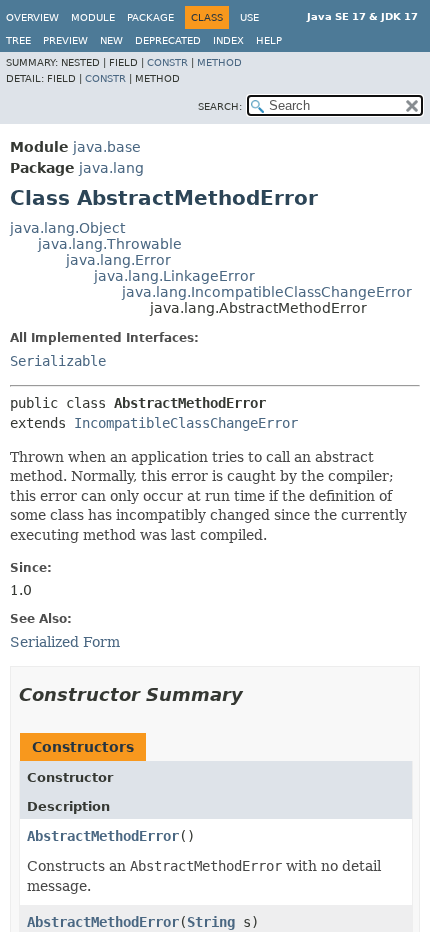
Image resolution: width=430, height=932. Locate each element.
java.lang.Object (67, 228)
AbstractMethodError (103, 836)
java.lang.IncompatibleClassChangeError (267, 292)
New (111, 40)
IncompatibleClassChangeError (186, 423)
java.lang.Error (118, 260)
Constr (167, 62)
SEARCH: (220, 106)
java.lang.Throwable (110, 244)
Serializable (58, 361)
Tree (18, 40)
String (211, 922)
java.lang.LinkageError (174, 276)
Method (219, 62)
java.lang (111, 168)
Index (228, 40)
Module (93, 17)
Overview (32, 17)
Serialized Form (65, 642)
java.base (107, 147)
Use (249, 17)
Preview (65, 40)
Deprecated (168, 40)
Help (269, 40)
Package (150, 17)
